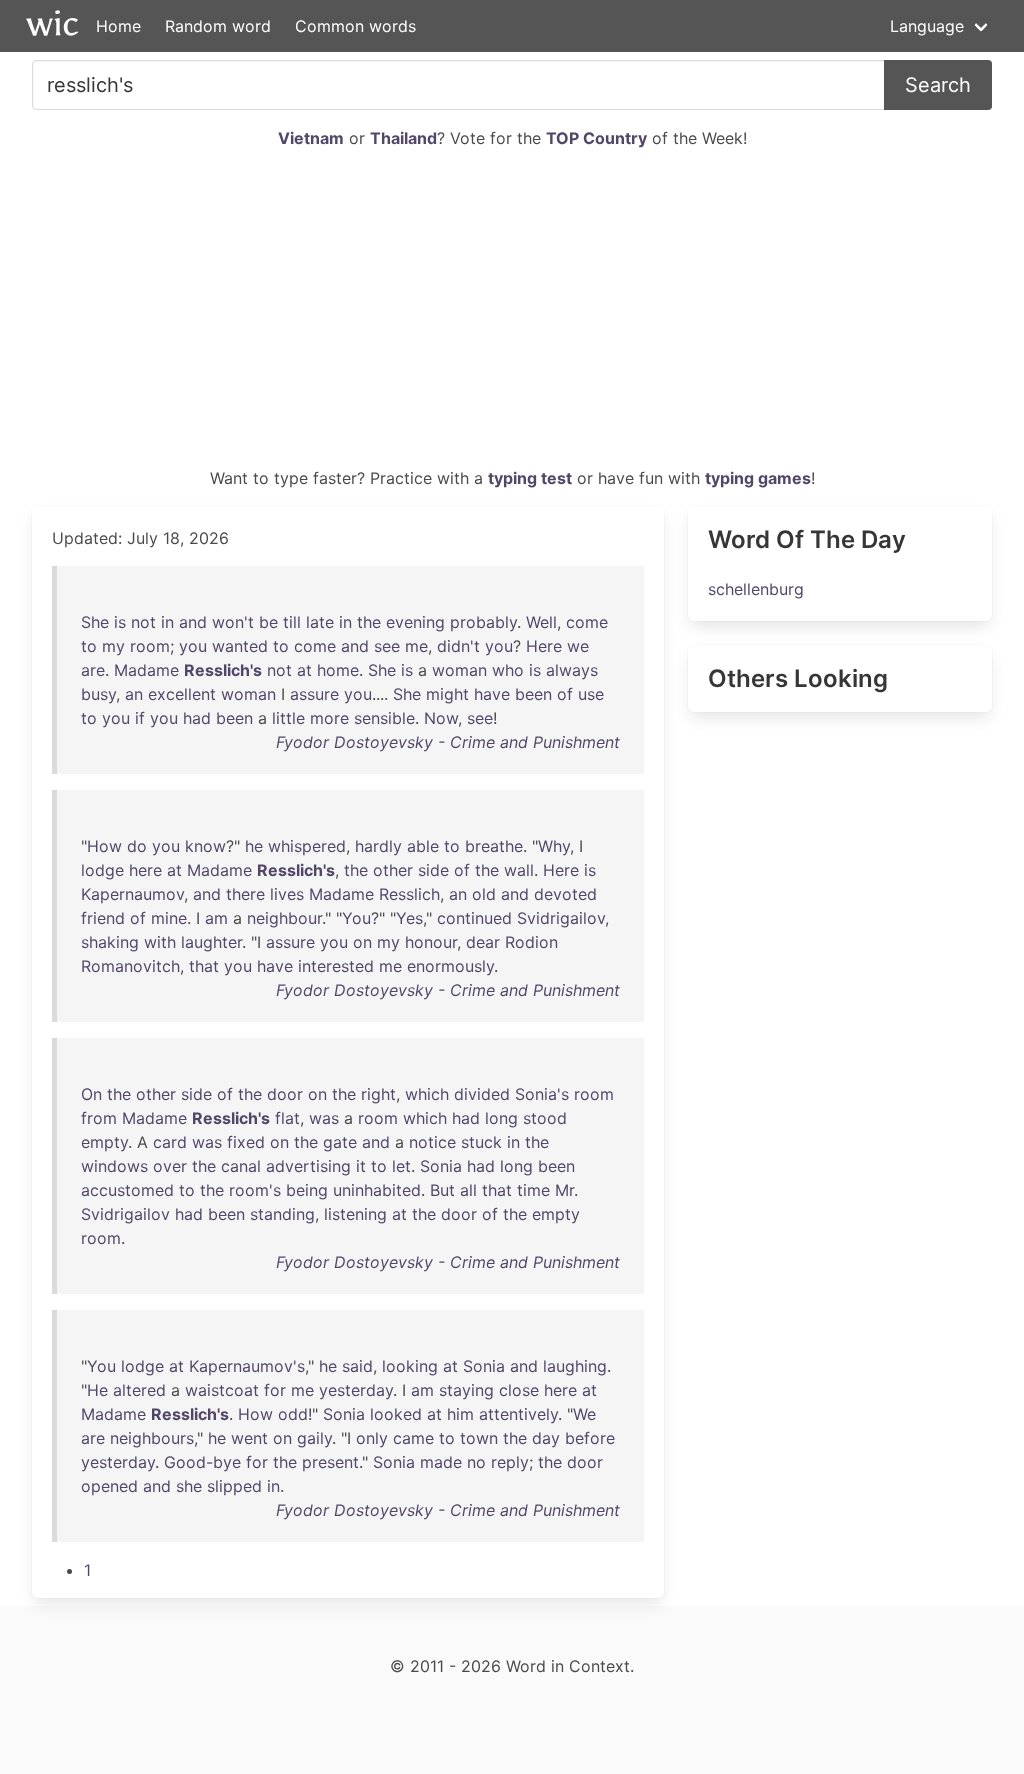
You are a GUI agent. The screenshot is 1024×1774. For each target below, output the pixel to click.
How (104, 846)
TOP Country (596, 138)
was (324, 1118)
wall (519, 870)
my (113, 646)
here (145, 870)
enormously (450, 966)
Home (118, 26)
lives (287, 894)
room (150, 646)
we (578, 646)
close (519, 1390)
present (330, 1462)
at (304, 670)
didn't (458, 646)
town (479, 1438)
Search (938, 85)
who (508, 670)
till (292, 622)
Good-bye (202, 1462)
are (93, 670)
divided (482, 1094)
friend (103, 918)
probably (483, 622)
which (427, 1094)
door (285, 1094)
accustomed (127, 1190)
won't (233, 622)
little (288, 718)
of (565, 694)
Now (441, 718)
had (197, 718)
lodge (102, 870)
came (413, 1438)
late (320, 622)
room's (255, 1190)
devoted (565, 894)
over (170, 1166)
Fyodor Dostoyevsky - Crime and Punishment (448, 742)
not (143, 622)
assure (314, 694)
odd (293, 1414)
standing (282, 1214)
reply (510, 1462)
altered (139, 1390)
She (95, 622)
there (245, 894)
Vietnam (311, 138)
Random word (218, 26)
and (193, 622)
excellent (182, 694)
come (587, 622)
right (378, 1094)
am (216, 918)
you (193, 646)
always (572, 670)
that (204, 966)
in (167, 622)
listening (355, 1214)
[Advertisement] (512, 316)
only (372, 1438)
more (329, 718)
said (357, 1366)
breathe (494, 846)
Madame (146, 670)
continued (474, 918)
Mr (564, 1190)
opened (109, 1486)
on (362, 942)
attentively (518, 1414)
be (268, 622)
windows (114, 1166)
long (501, 1118)
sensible (384, 718)
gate (340, 1142)
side (433, 870)
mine (169, 918)
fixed (246, 1142)
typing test (530, 478)
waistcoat (222, 1390)
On (91, 1094)
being (307, 1190)
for (275, 1390)
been (533, 694)
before (590, 1438)
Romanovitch (130, 966)
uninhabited (377, 1190)
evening (415, 622)
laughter (211, 942)
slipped (234, 1486)
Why (554, 846)
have (492, 694)
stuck (481, 1142)
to (89, 646)
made (441, 1462)
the (369, 622)
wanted (240, 646)
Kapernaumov (132, 894)
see (387, 646)
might (447, 694)
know (205, 846)
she (189, 1486)
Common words (355, 26)
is (120, 622)
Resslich (409, 894)
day (546, 1438)
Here (544, 646)
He (97, 1390)
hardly (378, 846)
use (591, 694)
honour (431, 942)
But (442, 1190)
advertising (308, 1166)
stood (545, 1118)
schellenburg (756, 589)
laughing (575, 1366)
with (160, 942)
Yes (409, 918)
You (356, 918)
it (361, 1166)
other (393, 870)
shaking (110, 942)
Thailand (403, 138)
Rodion (531, 942)
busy (98, 694)
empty (104, 1142)
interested (336, 966)
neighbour (284, 918)
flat (287, 1118)
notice (432, 1142)
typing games (758, 478)
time (533, 1190)
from (99, 1118)
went (249, 1438)
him (460, 1414)
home (338, 670)
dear (483, 942)
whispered (307, 846)
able (423, 846)
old (484, 894)
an (134, 694)
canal (241, 1166)
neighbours (152, 1438)
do (137, 846)
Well (541, 622)
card (170, 1142)
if (140, 718)
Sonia (441, 1166)
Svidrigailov (561, 918)
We (584, 1414)
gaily (314, 1438)
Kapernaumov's (247, 1366)
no (476, 1462)
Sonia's (542, 1094)
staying (466, 1390)
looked (396, 1414)
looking (410, 1366)
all (468, 1190)
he (254, 846)
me (416, 646)
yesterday (356, 1390)
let (401, 1166)
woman (459, 670)
